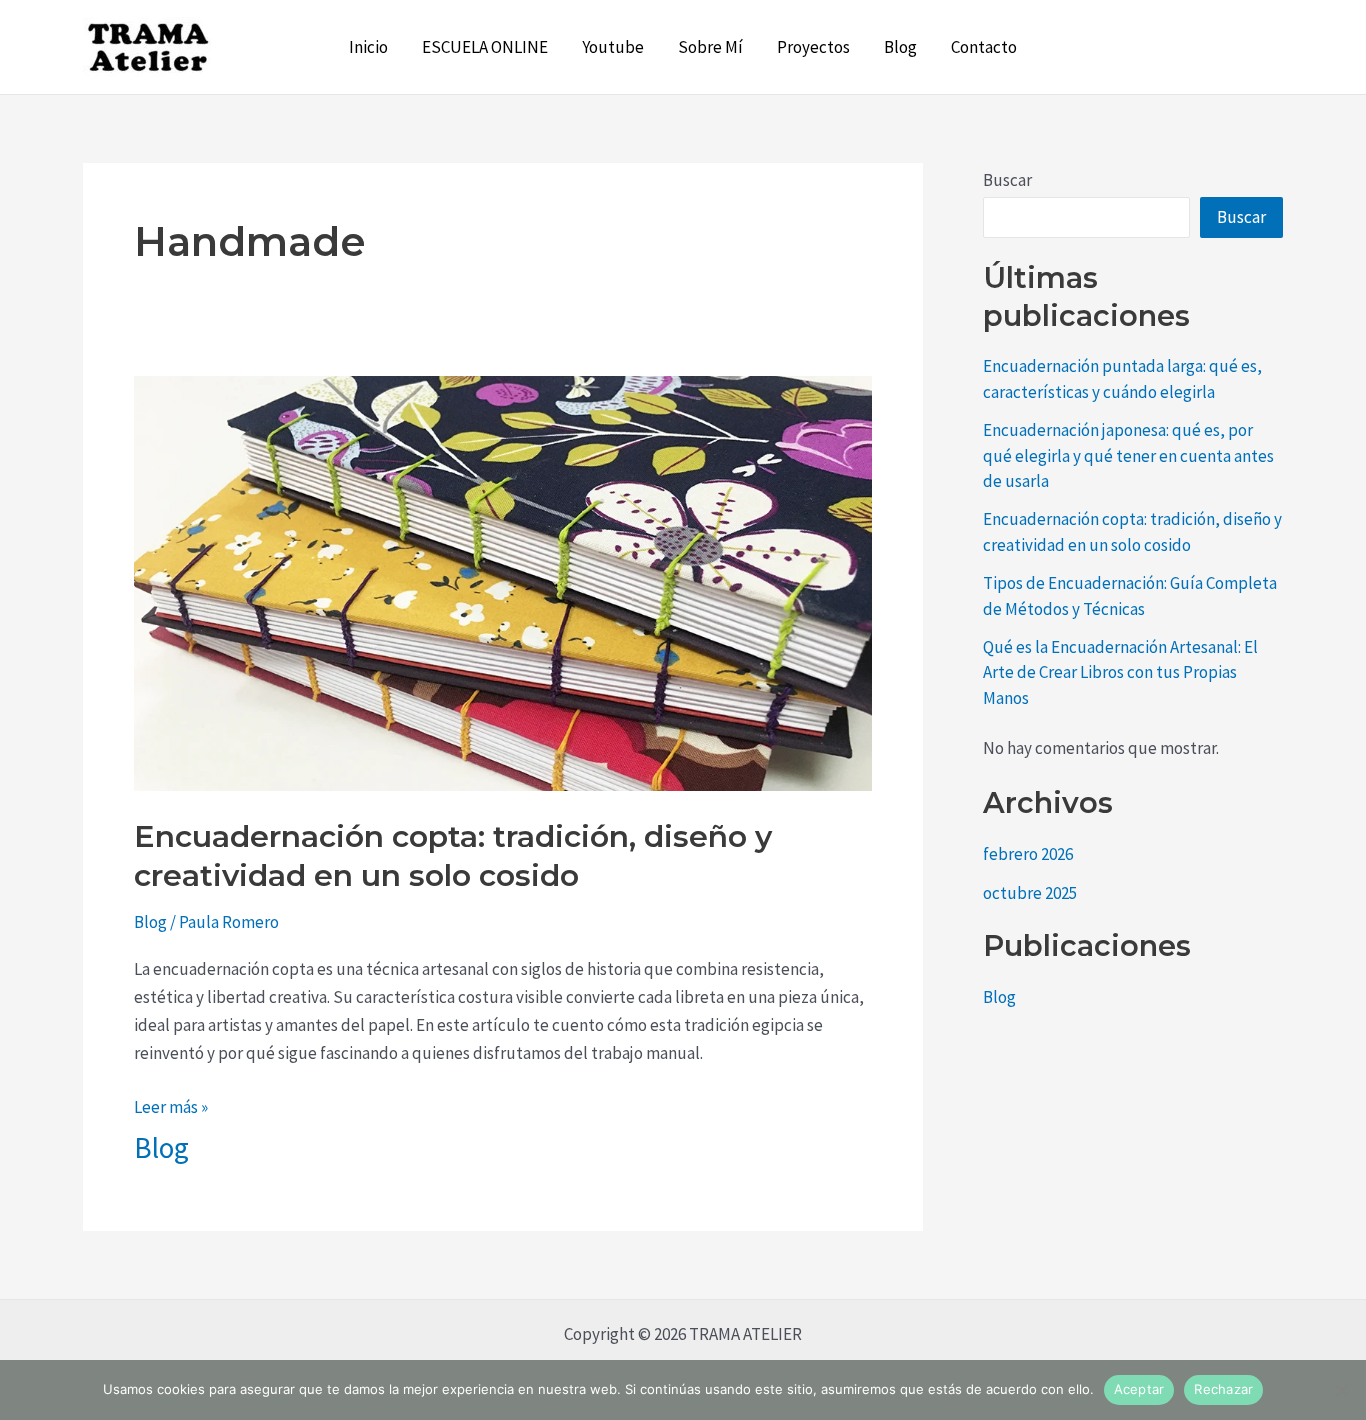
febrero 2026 (1028, 854)
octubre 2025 (1030, 893)
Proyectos (813, 47)
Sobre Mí (710, 47)
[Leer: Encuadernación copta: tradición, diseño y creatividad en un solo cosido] (503, 582)
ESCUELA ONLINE (485, 47)
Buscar (1007, 180)
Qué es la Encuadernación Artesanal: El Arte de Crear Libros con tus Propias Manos (1120, 672)
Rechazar (1223, 1389)
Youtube (613, 47)
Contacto (984, 47)
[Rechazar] (1341, 1390)
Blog (900, 47)
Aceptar (1139, 1389)
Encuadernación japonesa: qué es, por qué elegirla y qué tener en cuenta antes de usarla (1128, 455)
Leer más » (171, 1105)
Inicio (368, 47)
